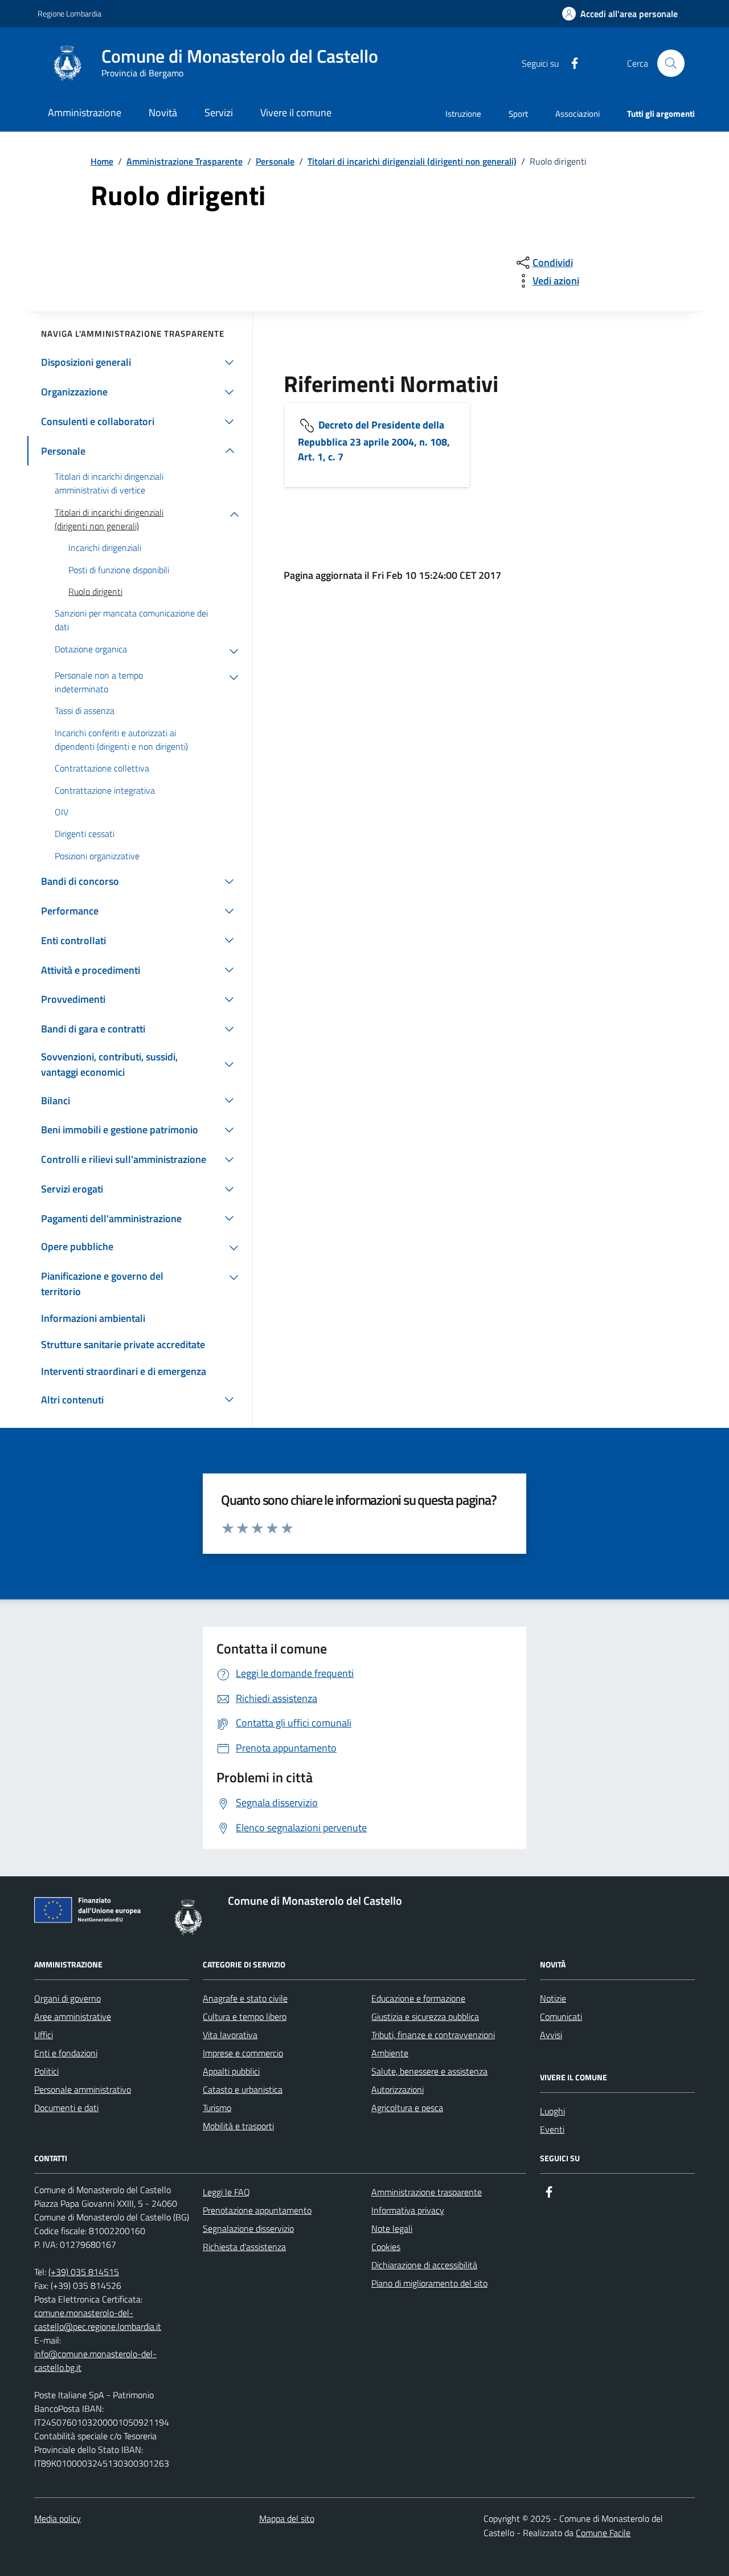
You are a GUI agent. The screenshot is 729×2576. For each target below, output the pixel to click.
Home (102, 161)
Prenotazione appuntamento (257, 2210)
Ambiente (390, 2053)
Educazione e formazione (418, 1998)
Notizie (553, 1998)
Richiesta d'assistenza (244, 2247)
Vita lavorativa (230, 2035)
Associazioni (578, 114)
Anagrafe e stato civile (245, 1998)
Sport (518, 114)
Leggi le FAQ (226, 2192)
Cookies (386, 2247)
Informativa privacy (408, 2210)
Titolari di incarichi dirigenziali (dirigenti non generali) (412, 161)
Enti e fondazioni (66, 2053)
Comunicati (561, 2016)
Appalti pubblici (231, 2071)
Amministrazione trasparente (427, 2192)
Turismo (217, 2108)
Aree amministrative (73, 2016)
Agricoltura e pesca (407, 2108)
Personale (275, 161)
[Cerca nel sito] (671, 63)
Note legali (392, 2228)
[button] (620, 14)
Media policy (58, 2518)
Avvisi (551, 2035)
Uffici (44, 2035)
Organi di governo (67, 1998)
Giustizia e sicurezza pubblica (425, 2016)
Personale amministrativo (83, 2089)
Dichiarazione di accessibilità (424, 2265)
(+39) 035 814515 (84, 2272)
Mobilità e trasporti (238, 2126)
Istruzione (463, 114)
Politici (46, 2071)
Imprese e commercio (243, 2053)
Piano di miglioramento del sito (429, 2283)
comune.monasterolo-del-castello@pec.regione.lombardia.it (98, 2320)
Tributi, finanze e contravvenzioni (433, 2035)
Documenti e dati (66, 2108)
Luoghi (552, 2111)
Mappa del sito (287, 2518)
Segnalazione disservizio (248, 2228)
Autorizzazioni (398, 2089)
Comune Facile (603, 2533)
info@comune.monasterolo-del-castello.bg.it (95, 2361)
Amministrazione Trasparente (185, 161)
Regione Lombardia (69, 13)
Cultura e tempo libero (245, 2016)
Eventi (552, 2129)
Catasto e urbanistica (243, 2089)
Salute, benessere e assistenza (429, 2071)
